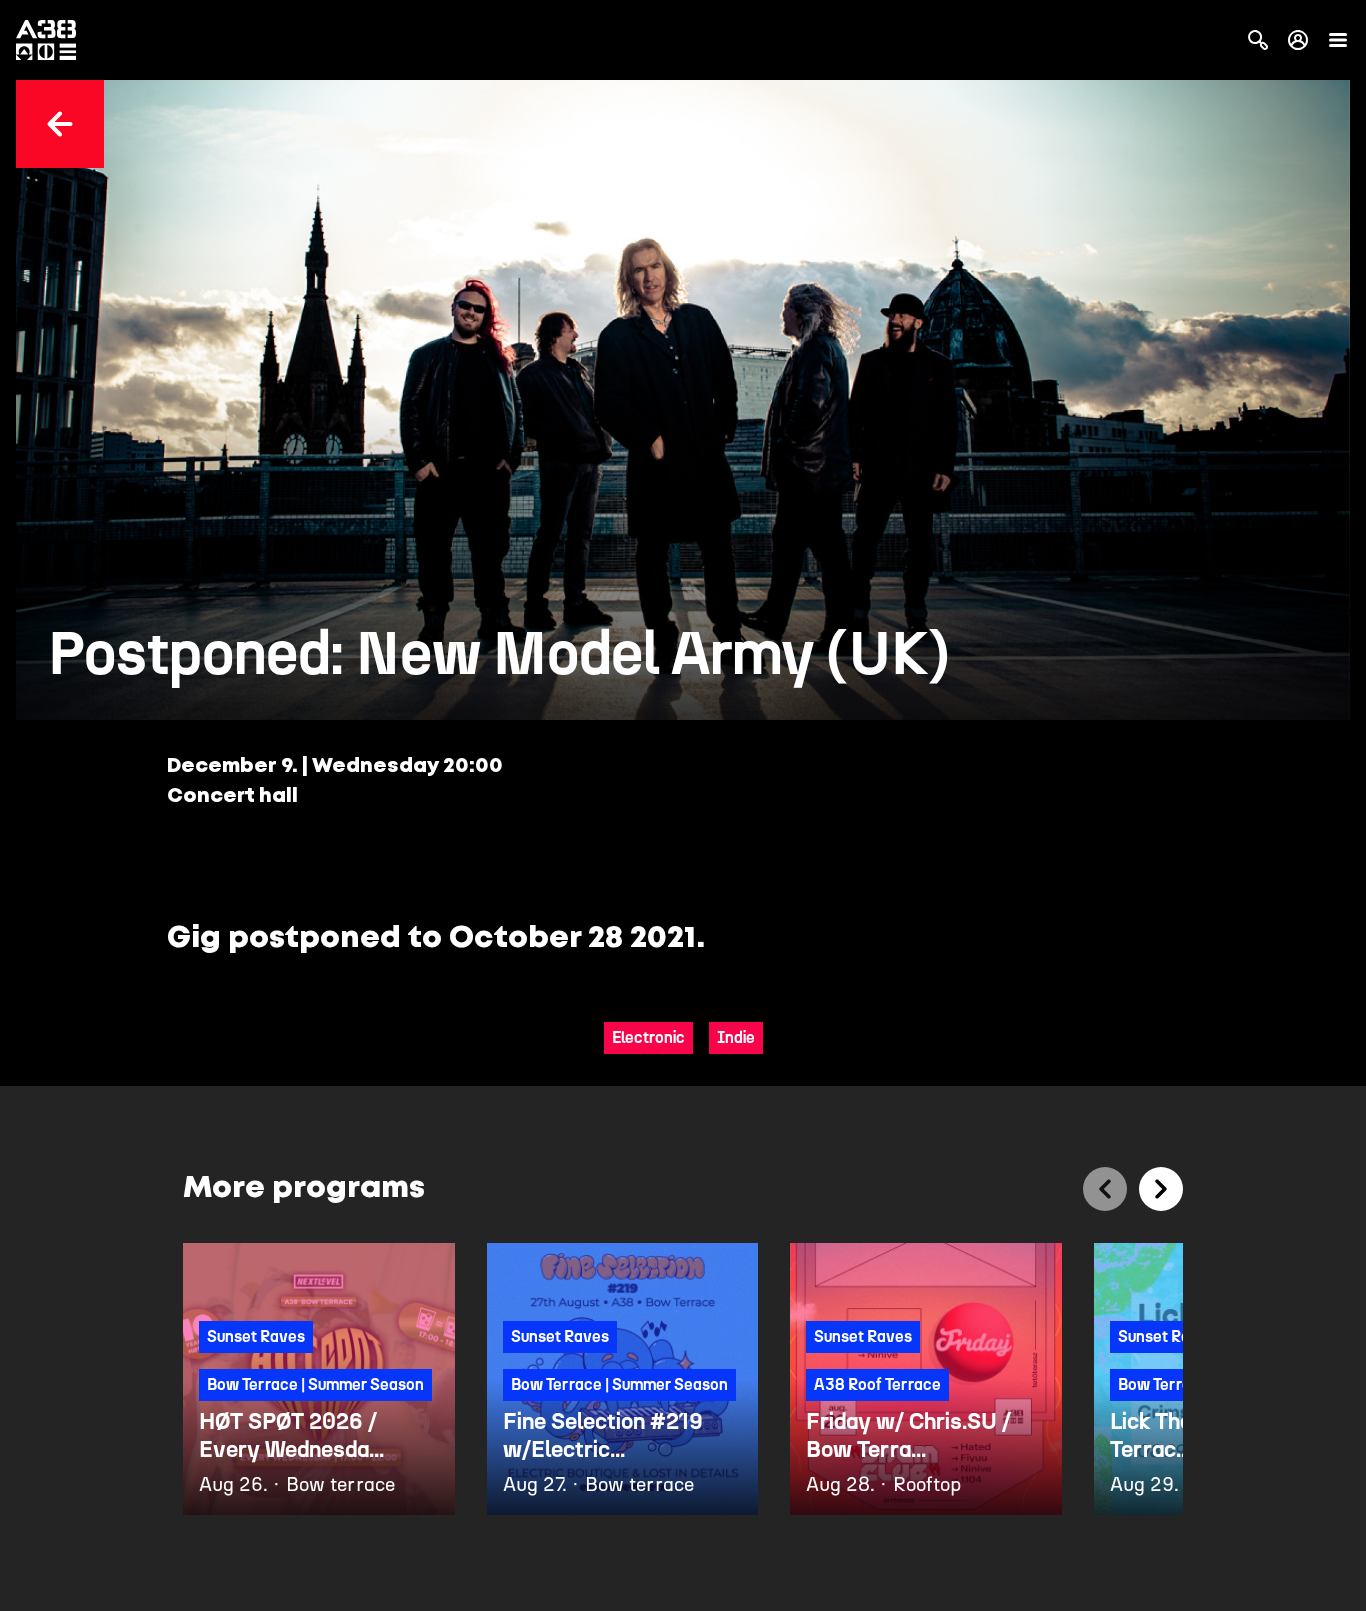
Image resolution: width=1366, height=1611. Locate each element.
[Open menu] (1338, 40)
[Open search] (1258, 40)
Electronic (648, 1037)
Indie (736, 1037)
